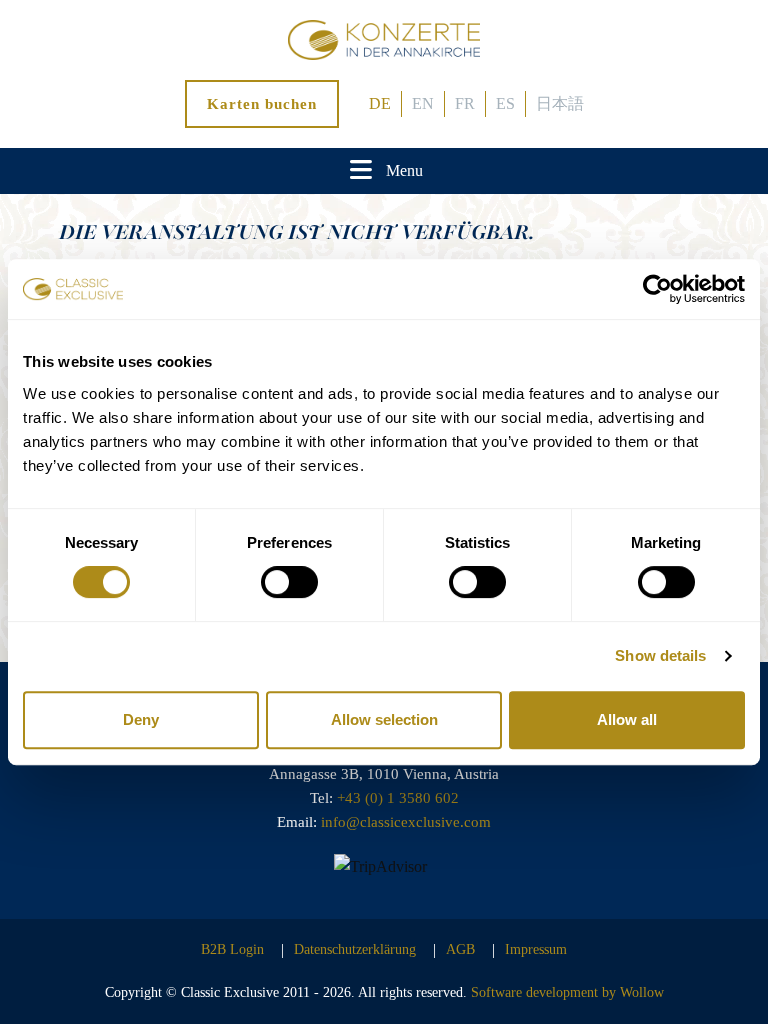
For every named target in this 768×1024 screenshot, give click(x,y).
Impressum (536, 949)
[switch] (289, 582)
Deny (141, 719)
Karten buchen (262, 104)
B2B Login (232, 949)
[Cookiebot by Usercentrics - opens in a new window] (657, 289)
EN (423, 103)
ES (505, 103)
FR (465, 103)
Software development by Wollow (567, 992)
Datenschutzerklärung (355, 949)
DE (380, 103)
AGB (460, 949)
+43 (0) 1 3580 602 (398, 798)
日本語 (560, 103)
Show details (660, 655)
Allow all (627, 719)
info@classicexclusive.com (406, 822)
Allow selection (384, 719)
